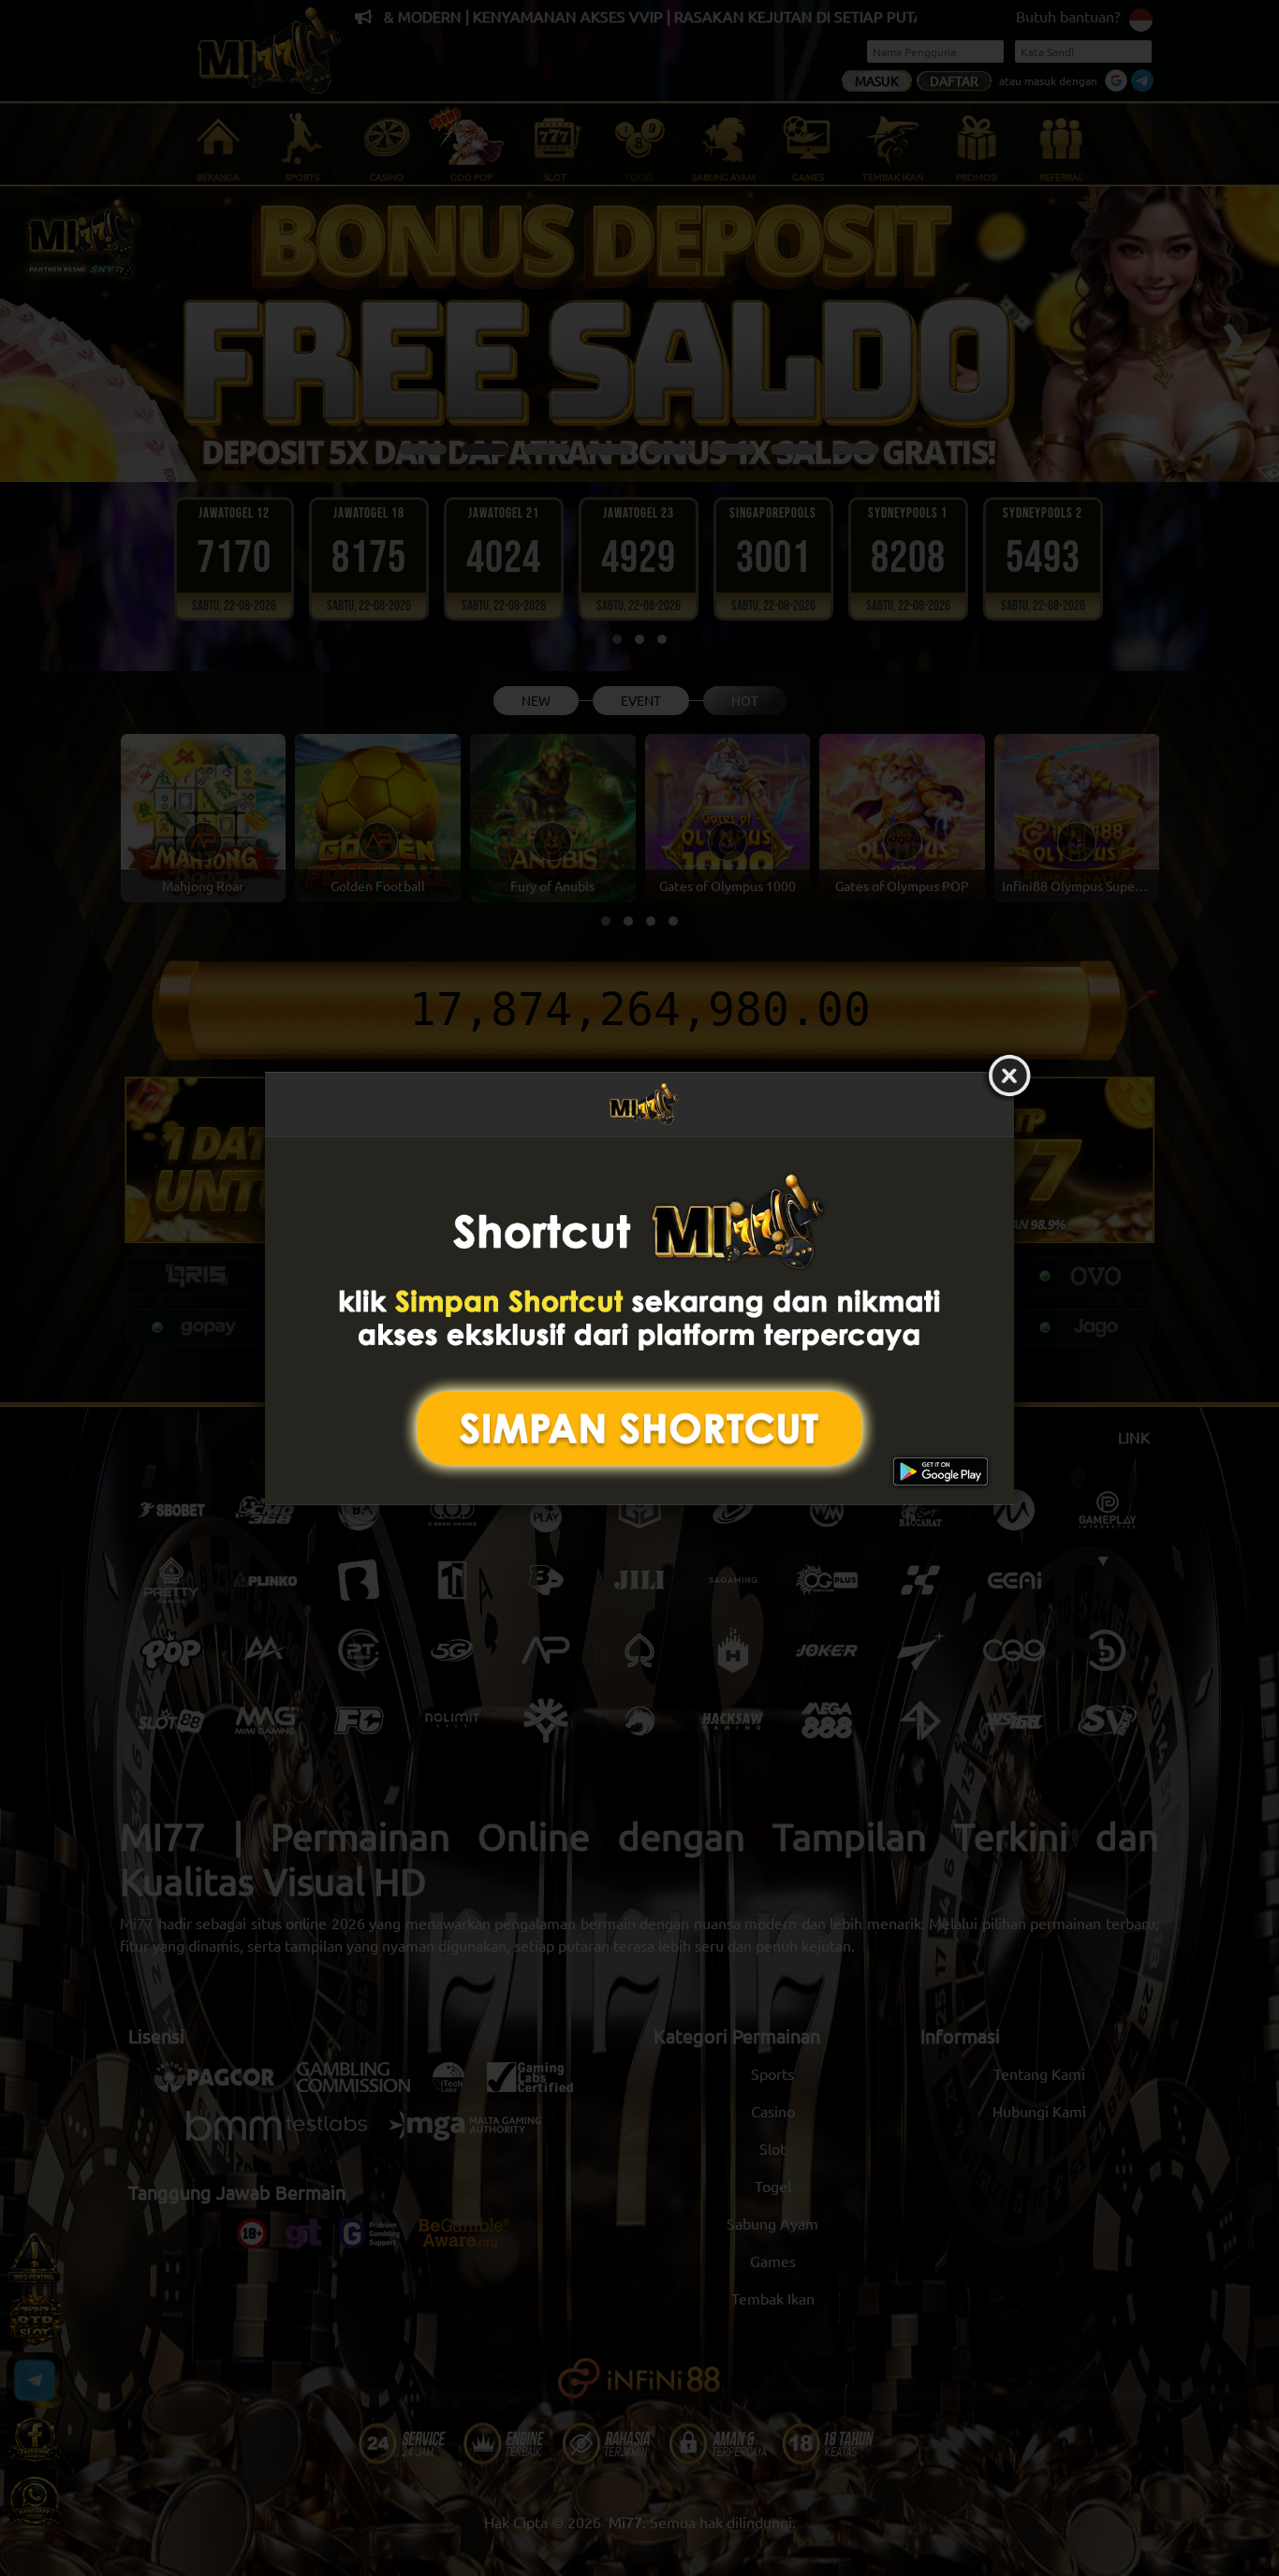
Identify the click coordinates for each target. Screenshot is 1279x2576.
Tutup (1009, 1076)
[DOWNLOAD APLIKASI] (639, 1320)
